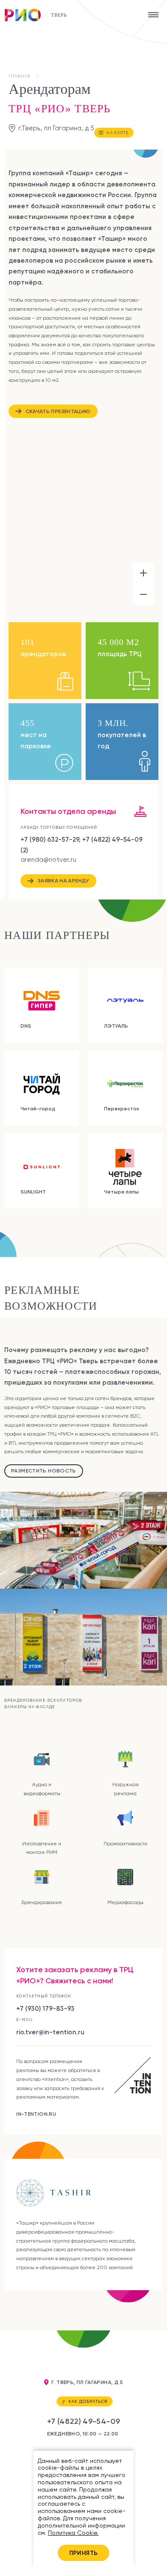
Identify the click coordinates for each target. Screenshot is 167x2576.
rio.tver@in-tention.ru (50, 2032)
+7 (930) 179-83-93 (45, 2008)
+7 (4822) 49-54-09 (84, 2421)
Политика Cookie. (73, 2533)
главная (19, 76)
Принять (84, 2553)
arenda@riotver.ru (48, 860)
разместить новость (44, 1471)
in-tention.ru (36, 2114)
